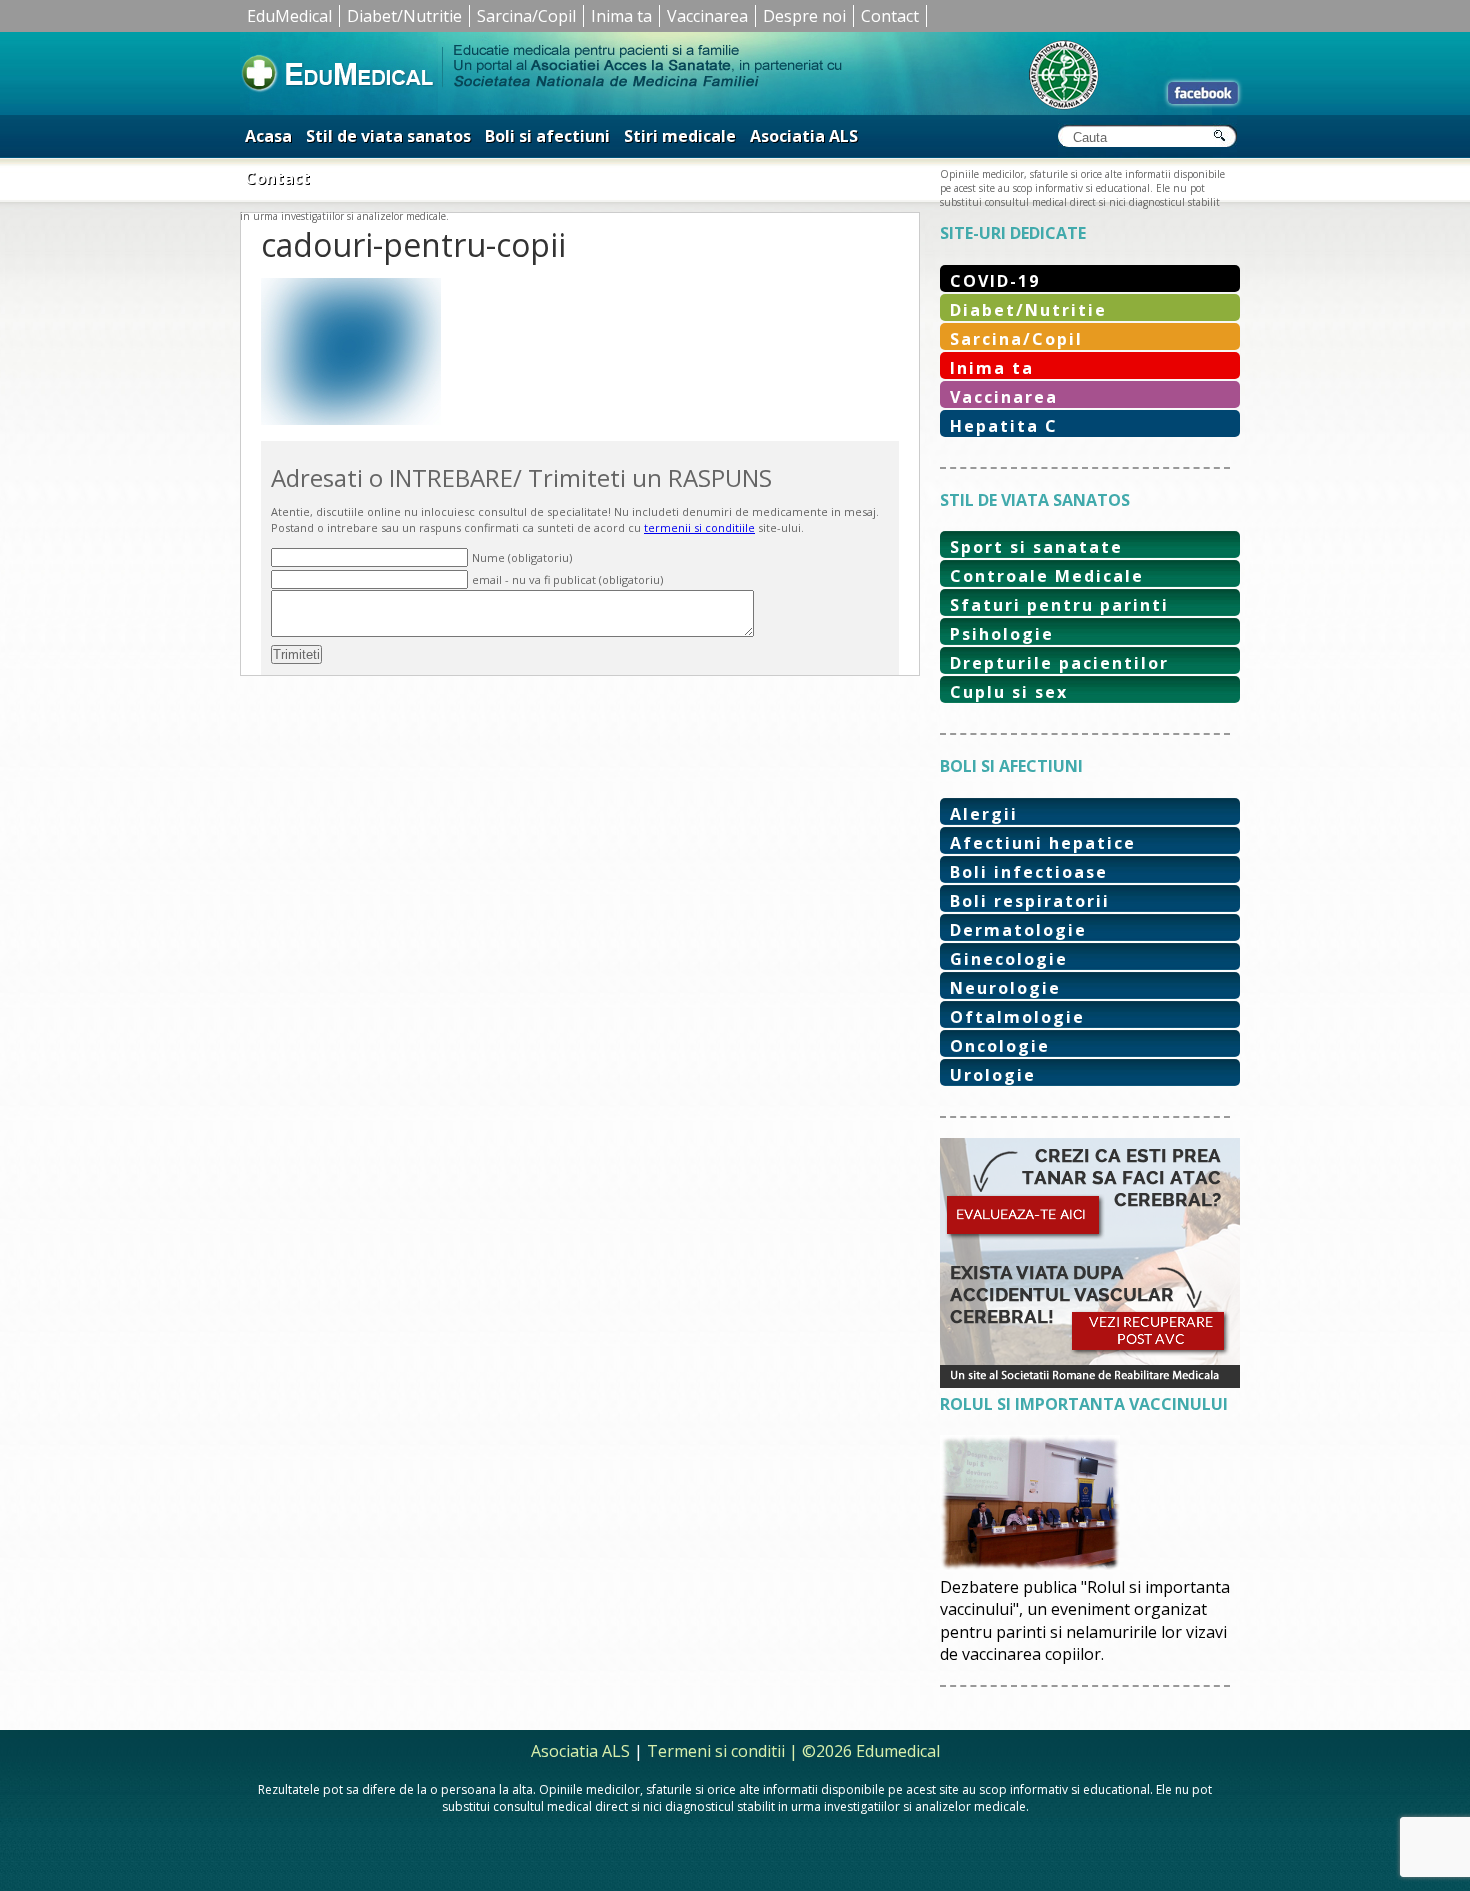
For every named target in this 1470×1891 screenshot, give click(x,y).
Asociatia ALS (804, 136)
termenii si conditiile (699, 527)
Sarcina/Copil (526, 16)
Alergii (984, 814)
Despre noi (804, 16)
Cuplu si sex (1009, 692)
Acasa (268, 136)
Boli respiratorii (1030, 901)
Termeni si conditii (716, 1751)
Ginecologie (1009, 959)
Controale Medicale (1047, 576)
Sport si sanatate (1036, 547)
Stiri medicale (680, 136)
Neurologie (1005, 988)
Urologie (993, 1075)
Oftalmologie (1017, 1017)
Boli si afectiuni (547, 136)
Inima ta (621, 16)
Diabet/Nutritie (404, 16)
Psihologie (1002, 634)
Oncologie (1000, 1046)
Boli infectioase (1029, 872)
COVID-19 (995, 281)
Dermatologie (1018, 930)
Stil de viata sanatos (388, 136)
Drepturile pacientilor (1059, 663)
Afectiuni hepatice (1043, 843)
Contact (890, 16)
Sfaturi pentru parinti (1059, 605)
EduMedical (289, 16)
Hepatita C (1004, 426)
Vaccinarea (707, 16)
